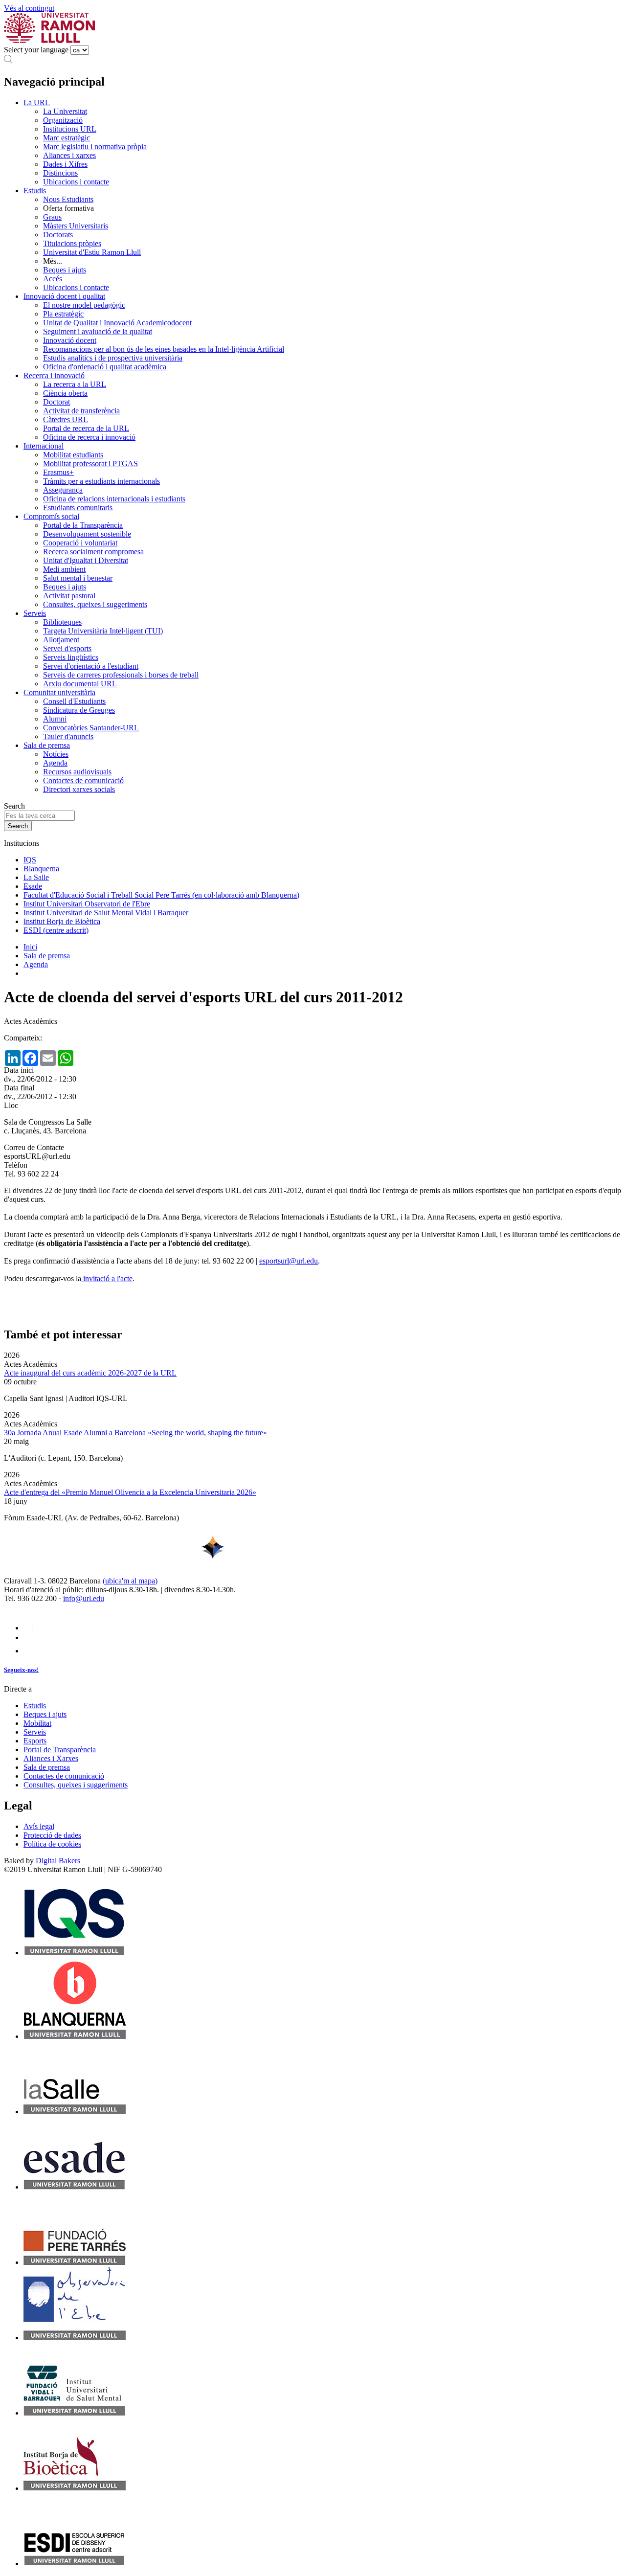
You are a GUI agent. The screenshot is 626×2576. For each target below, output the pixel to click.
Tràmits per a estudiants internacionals (101, 481)
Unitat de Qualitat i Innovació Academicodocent (117, 323)
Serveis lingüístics (71, 657)
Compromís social (51, 516)
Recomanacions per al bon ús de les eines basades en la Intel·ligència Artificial (164, 349)
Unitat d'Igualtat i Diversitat (86, 560)
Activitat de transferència (81, 411)
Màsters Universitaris (76, 226)
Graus (52, 217)
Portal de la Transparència (83, 525)
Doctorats (58, 235)
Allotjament (61, 640)
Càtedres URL (66, 419)
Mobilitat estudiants (73, 455)
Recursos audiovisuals (77, 772)
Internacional (44, 446)
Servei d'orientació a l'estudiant (91, 666)
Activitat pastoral (69, 596)
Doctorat (56, 402)
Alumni (55, 719)
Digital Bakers (58, 1861)
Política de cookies (52, 1844)
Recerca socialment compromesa (93, 552)
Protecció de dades (52, 1835)
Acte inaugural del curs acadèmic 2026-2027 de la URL (90, 1373)
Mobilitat (37, 1723)
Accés (53, 279)
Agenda (55, 763)
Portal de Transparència (60, 1750)
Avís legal (39, 1826)
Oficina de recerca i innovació (89, 437)
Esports (35, 1741)
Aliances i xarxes (69, 155)
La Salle (36, 877)
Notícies (56, 754)
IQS (30, 860)
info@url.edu (84, 1598)
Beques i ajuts (65, 270)
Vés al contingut (29, 8)
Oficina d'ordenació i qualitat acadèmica (105, 367)
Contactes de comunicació (83, 780)
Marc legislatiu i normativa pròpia (95, 147)
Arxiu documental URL (80, 684)
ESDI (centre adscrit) (56, 930)
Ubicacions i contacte (76, 182)
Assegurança (63, 490)
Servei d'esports (67, 648)
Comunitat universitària (59, 692)
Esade (33, 886)
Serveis (35, 613)
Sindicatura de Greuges (79, 710)
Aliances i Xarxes (51, 1758)
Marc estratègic (67, 138)
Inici (30, 947)
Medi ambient (64, 569)
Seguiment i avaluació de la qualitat (98, 331)
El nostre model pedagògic (84, 305)
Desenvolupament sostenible (87, 534)
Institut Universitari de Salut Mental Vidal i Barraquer (106, 913)
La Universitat (65, 111)
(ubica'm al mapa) (130, 1581)
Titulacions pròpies (72, 243)
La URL (37, 102)
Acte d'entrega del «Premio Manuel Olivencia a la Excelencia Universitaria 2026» (130, 1492)
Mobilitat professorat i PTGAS (90, 463)
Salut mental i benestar (78, 578)
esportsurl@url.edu (289, 1261)
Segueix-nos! (21, 1670)
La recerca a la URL (75, 384)
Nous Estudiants (68, 199)
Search (14, 806)
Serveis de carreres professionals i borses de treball (121, 675)
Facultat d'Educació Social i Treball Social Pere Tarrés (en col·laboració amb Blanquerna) (161, 895)
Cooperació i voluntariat (80, 543)
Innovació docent (70, 340)
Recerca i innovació (54, 375)
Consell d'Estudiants (74, 701)
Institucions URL (70, 129)
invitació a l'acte (107, 1278)
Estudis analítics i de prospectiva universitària (113, 358)
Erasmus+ (58, 472)
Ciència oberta (65, 393)
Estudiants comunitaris (78, 508)
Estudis (35, 191)
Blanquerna (41, 869)
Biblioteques (62, 622)
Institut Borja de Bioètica (62, 921)
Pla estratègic (63, 314)
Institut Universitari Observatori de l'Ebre (87, 904)
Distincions (60, 173)
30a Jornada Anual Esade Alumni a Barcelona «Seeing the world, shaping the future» (135, 1433)
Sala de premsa (47, 745)
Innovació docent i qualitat (64, 296)
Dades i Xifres (65, 164)
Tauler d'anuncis (68, 736)
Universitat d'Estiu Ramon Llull (92, 252)
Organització (63, 120)
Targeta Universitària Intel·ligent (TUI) (103, 631)
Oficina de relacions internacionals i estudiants (114, 499)
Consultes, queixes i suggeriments (95, 604)
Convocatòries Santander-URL (91, 728)
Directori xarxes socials (79, 789)
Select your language (36, 50)
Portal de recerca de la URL (86, 428)
